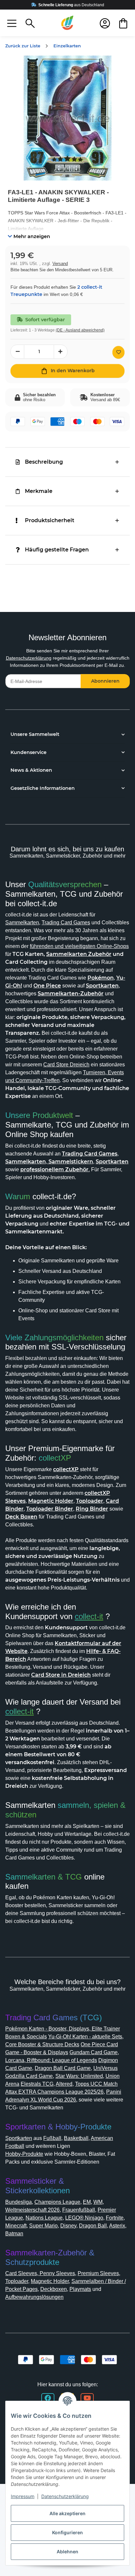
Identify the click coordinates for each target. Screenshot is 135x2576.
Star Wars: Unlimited (79, 2076)
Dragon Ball (93, 2226)
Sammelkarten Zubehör (79, 954)
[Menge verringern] (17, 352)
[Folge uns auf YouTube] (87, 2398)
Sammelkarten (22, 923)
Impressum (23, 2496)
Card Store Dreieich (66, 1065)
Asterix (117, 2226)
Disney (68, 2226)
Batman (14, 2234)
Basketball (76, 2138)
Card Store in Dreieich (61, 1675)
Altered (64, 2084)
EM (87, 2202)
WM (98, 2202)
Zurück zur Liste (23, 46)
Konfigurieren (67, 2532)
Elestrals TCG (37, 2084)
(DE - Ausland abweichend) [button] (80, 330)
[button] (12, 23)
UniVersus (106, 2068)
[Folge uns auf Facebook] (48, 2398)
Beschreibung (44, 462)
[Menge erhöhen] (61, 352)
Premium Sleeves (98, 2273)
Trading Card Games (66, 923)
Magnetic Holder (50, 2281)
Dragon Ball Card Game (63, 2068)
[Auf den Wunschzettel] (118, 352)
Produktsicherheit (50, 520)
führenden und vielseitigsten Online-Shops (79, 946)
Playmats (80, 2289)
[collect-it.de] (67, 23)
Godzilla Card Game (29, 2076)
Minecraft (16, 2226)
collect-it (89, 1616)
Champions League (57, 2202)
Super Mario (43, 2226)
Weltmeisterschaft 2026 (32, 2210)
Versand (60, 264)
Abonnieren (105, 681)
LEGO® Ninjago (84, 2218)
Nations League (44, 2218)
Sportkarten (19, 2138)
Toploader (17, 2281)
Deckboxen (54, 2289)
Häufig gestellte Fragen (57, 550)
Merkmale (39, 491)
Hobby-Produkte (24, 2154)
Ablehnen (67, 2552)
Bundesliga (19, 2202)
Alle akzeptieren (67, 2513)
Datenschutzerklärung (29, 658)
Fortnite (115, 2218)
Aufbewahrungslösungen (34, 2297)
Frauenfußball (79, 2210)
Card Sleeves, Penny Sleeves (40, 2273)
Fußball (52, 2138)
